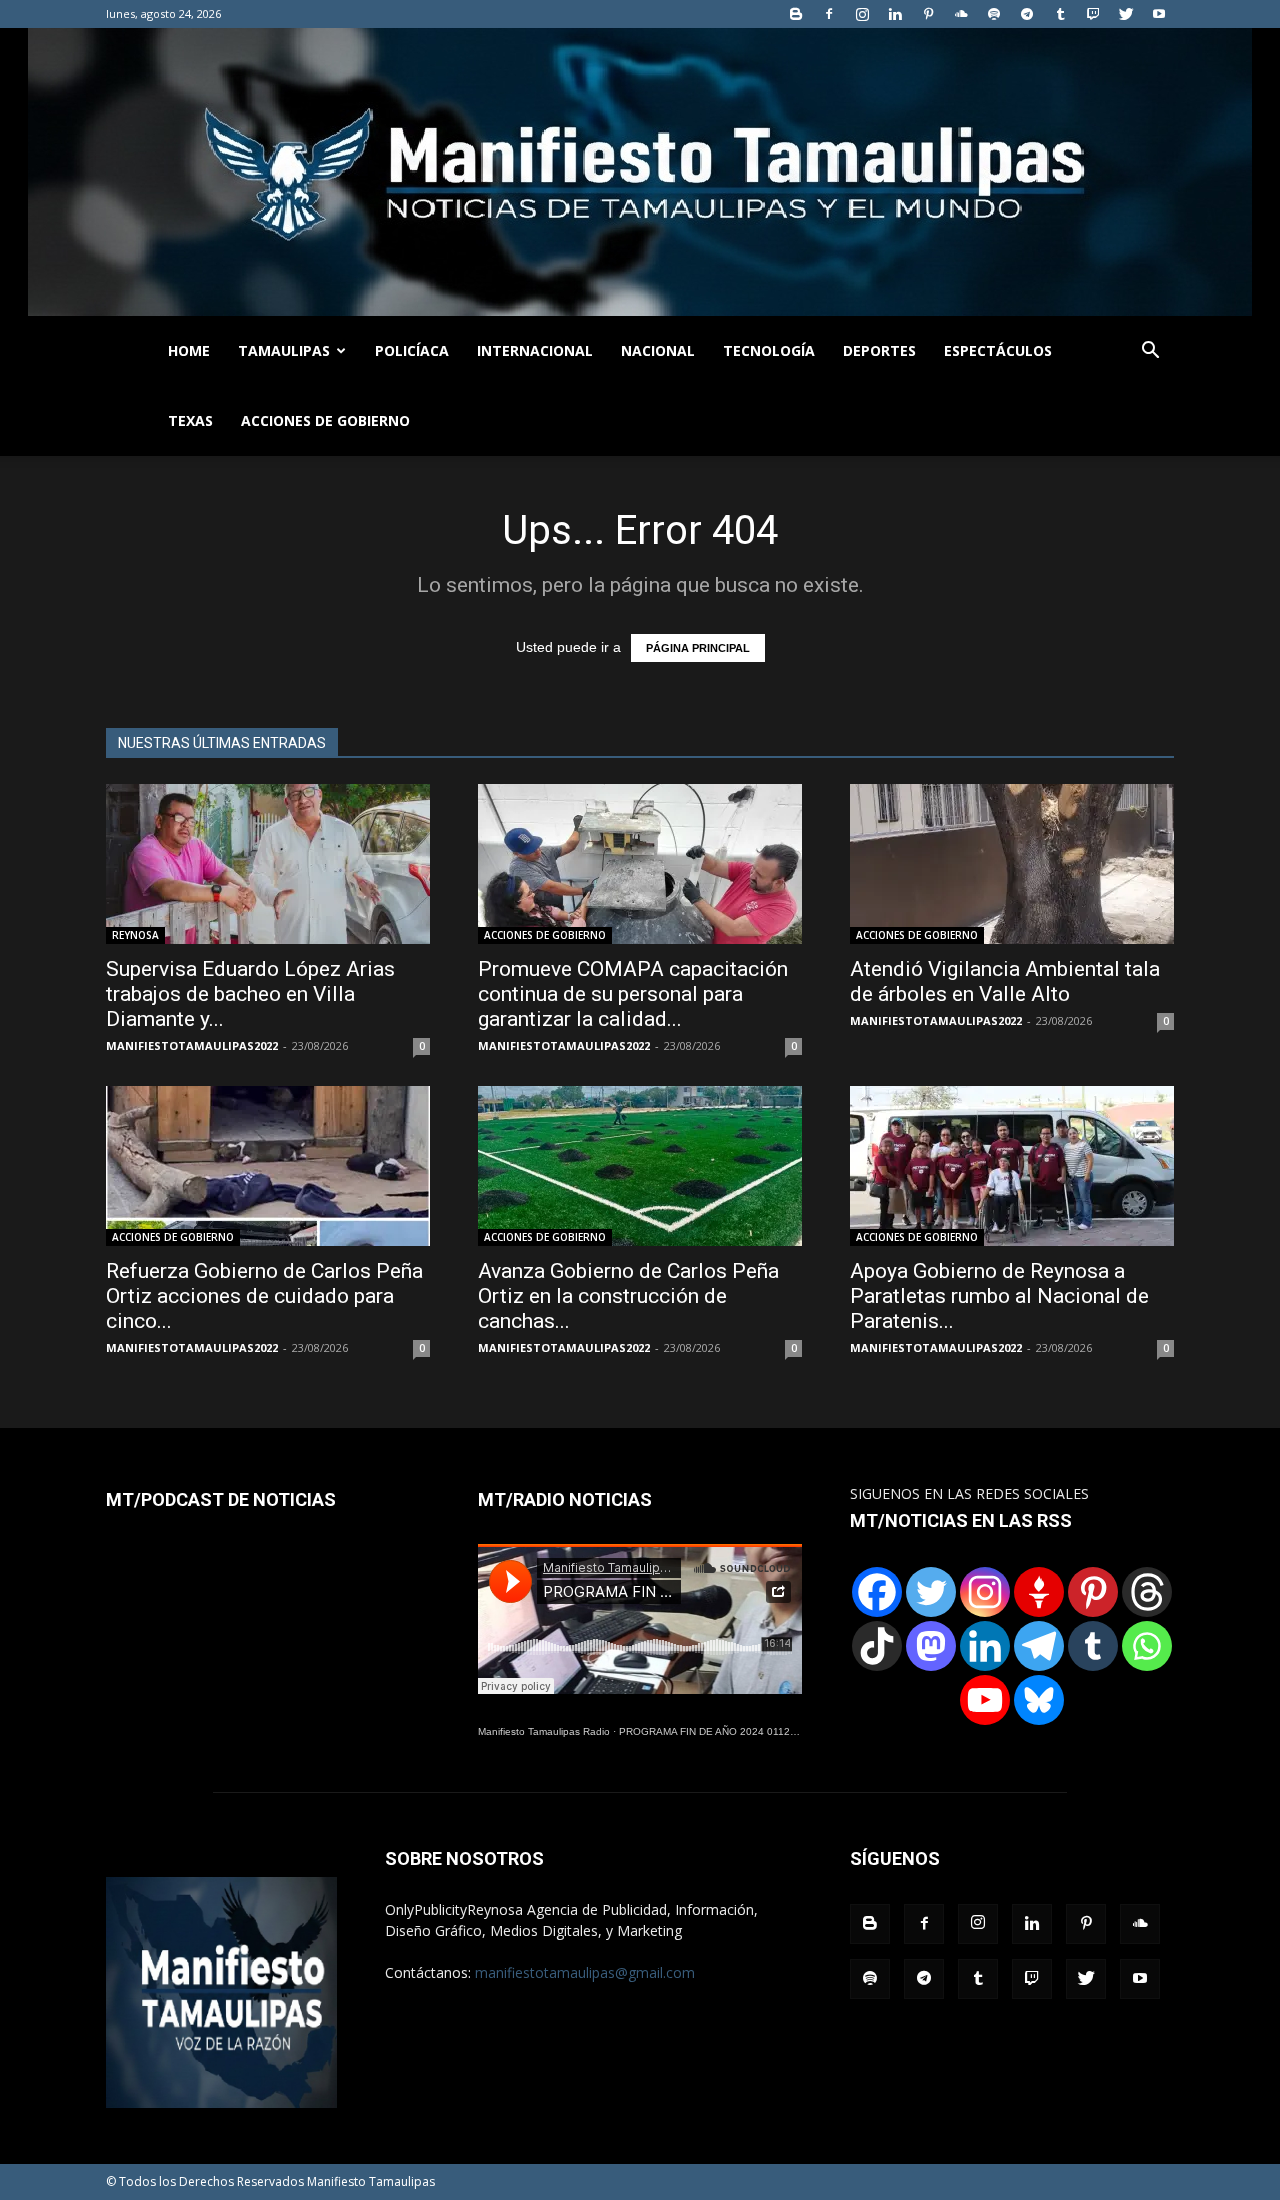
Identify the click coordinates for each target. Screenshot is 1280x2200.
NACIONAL (658, 350)
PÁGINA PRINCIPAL (698, 648)
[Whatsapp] (1147, 1646)
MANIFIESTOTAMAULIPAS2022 (192, 1045)
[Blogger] (796, 14)
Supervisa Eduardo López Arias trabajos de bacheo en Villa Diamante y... (250, 994)
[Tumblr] (1060, 14)
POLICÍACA (412, 350)
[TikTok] (877, 1646)
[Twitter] (1126, 14)
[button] (1150, 352)
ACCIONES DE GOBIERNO (325, 420)
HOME (189, 350)
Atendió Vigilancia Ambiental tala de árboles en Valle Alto (1005, 981)
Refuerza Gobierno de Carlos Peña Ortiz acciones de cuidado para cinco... (264, 1296)
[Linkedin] (895, 14)
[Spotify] (994, 14)
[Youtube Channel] (985, 1700)
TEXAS (190, 420)
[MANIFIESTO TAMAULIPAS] (640, 172)
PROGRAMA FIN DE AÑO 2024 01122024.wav (727, 1731)
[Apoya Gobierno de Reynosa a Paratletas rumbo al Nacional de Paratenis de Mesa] (1012, 1166)
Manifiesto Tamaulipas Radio (544, 1731)
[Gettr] (1039, 1592)
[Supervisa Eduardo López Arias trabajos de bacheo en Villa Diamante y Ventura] (268, 864)
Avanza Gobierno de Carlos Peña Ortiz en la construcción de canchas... (628, 1296)
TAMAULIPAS (284, 350)
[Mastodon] (931, 1646)
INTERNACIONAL (535, 350)
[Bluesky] (1039, 1700)
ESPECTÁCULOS (998, 350)
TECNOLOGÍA (769, 350)
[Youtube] (1159, 14)
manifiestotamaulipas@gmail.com (585, 1972)
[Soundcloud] (961, 14)
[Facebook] (829, 14)
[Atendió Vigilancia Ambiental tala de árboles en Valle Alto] (1012, 864)
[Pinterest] (928, 14)
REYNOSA (135, 935)
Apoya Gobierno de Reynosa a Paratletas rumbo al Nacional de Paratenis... (999, 1296)
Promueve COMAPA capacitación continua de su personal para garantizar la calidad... (633, 994)
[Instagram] (862, 14)
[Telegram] (1027, 14)
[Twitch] (1093, 14)
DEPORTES (879, 350)
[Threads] (1147, 1592)
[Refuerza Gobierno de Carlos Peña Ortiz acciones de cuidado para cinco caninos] (268, 1166)
